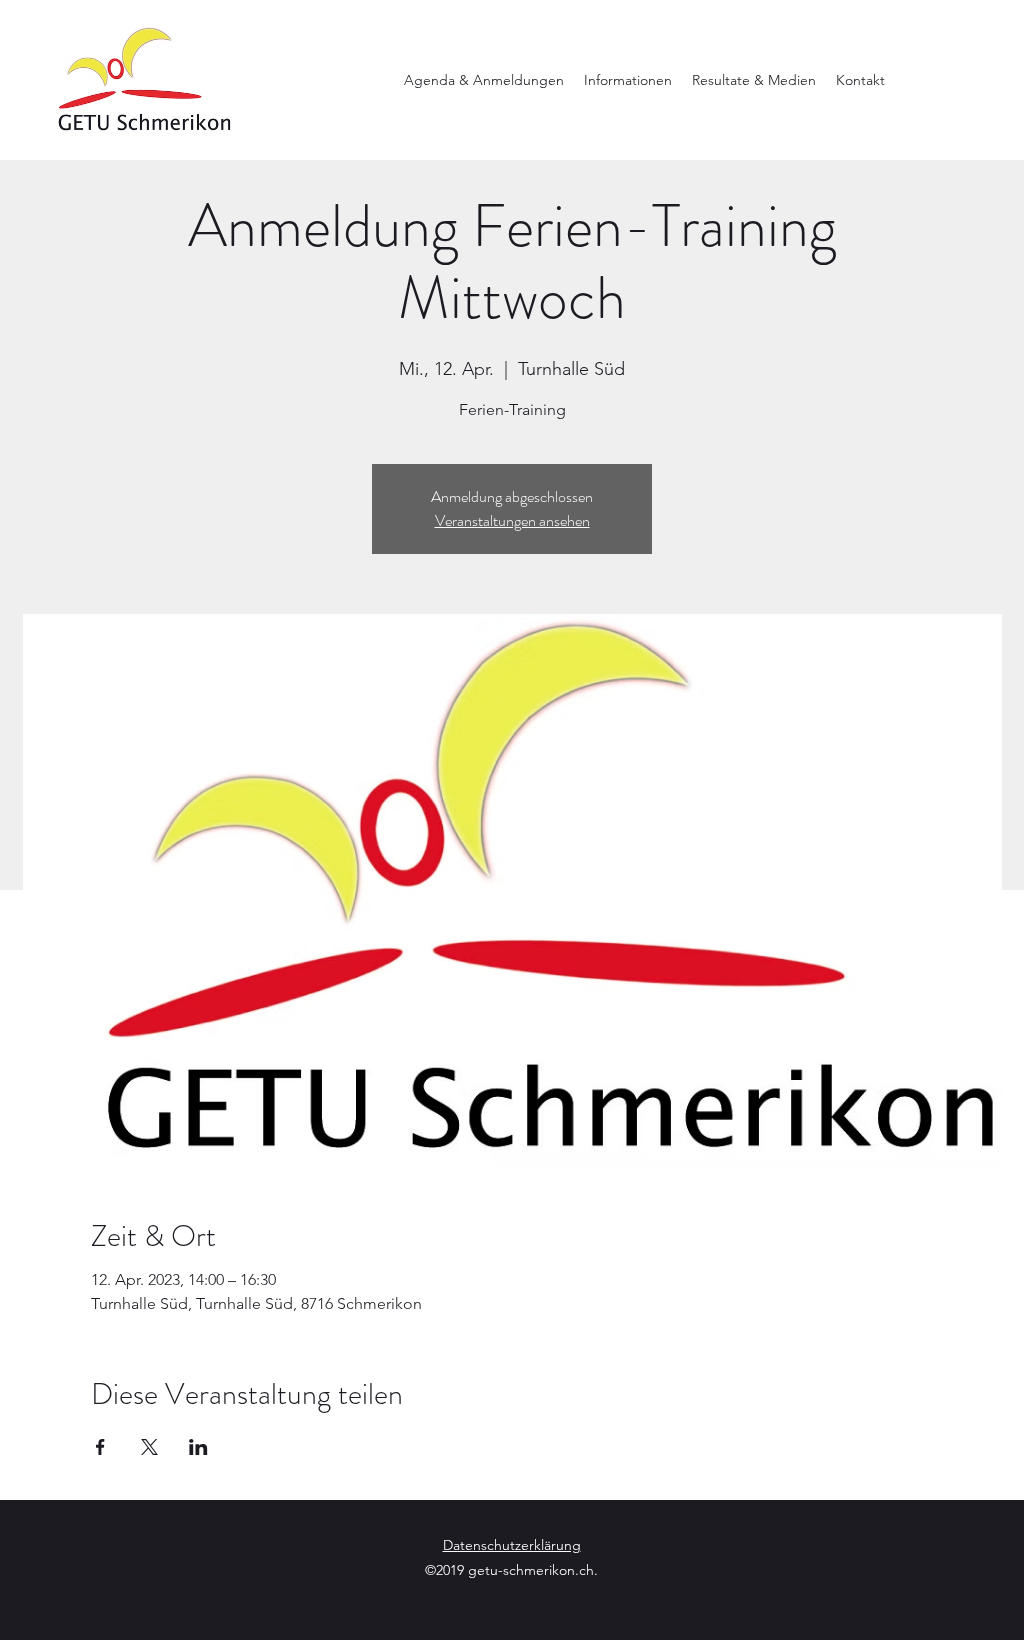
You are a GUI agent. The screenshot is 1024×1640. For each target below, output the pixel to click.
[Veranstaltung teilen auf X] (149, 1447)
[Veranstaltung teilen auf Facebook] (100, 1447)
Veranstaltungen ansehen (512, 520)
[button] (484, 80)
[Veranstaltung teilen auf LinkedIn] (198, 1447)
